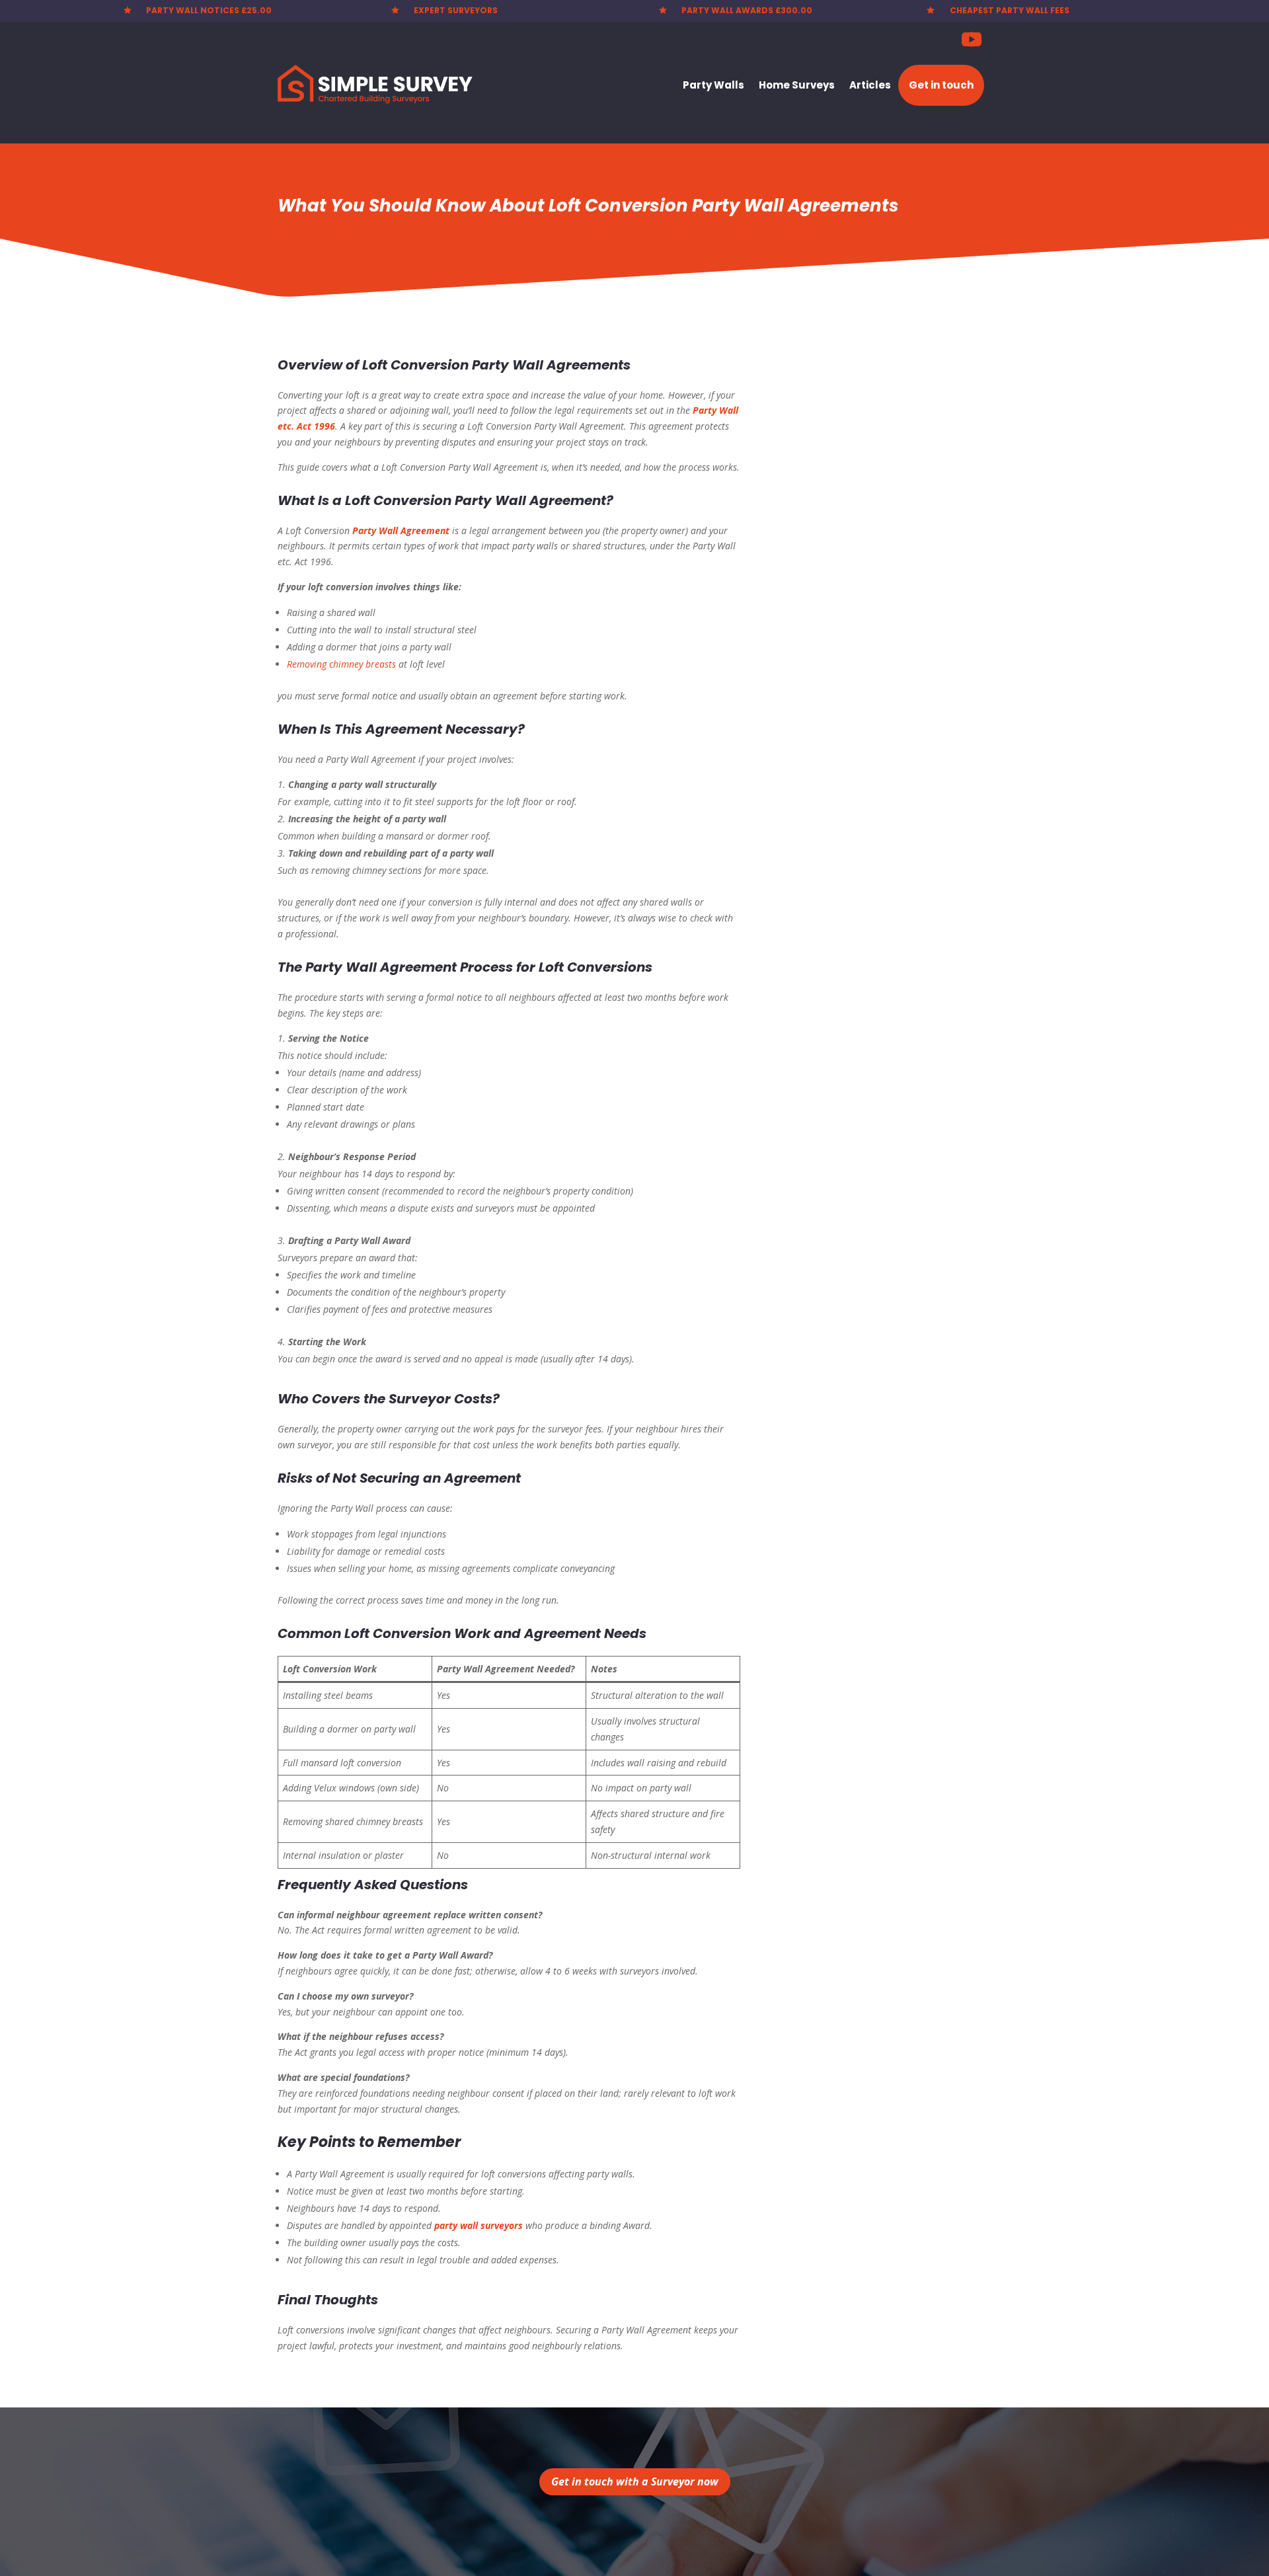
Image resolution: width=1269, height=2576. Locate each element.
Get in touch (941, 85)
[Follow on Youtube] (972, 40)
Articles (870, 85)
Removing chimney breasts (341, 664)
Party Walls (713, 85)
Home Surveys (797, 85)
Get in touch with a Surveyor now (635, 2481)
